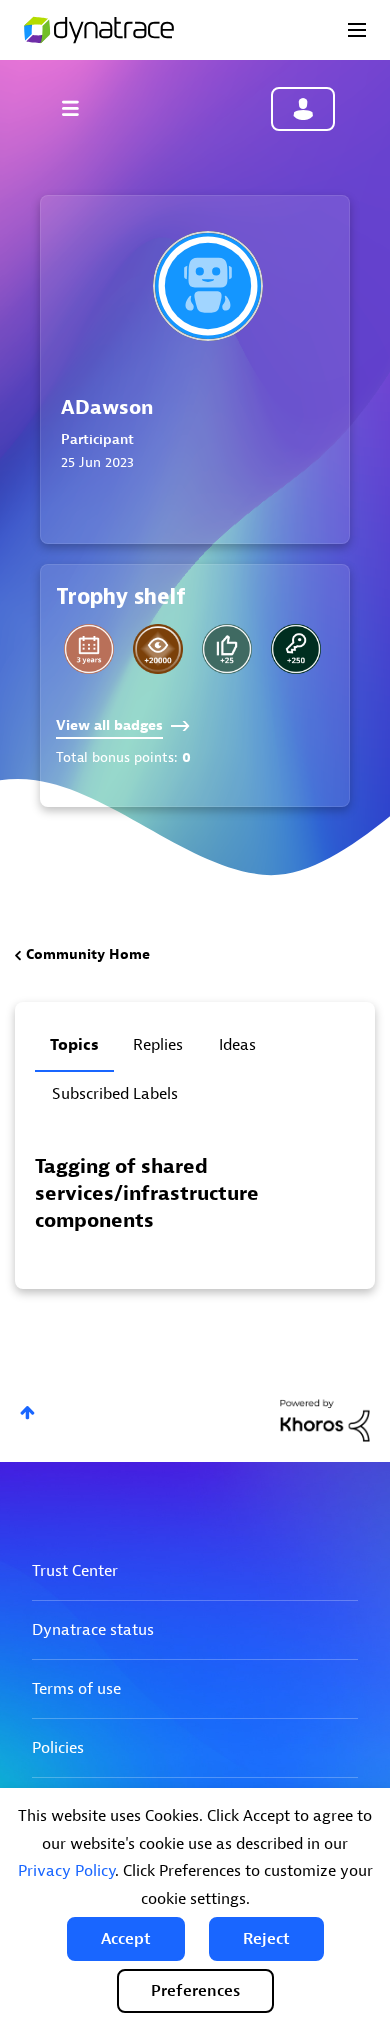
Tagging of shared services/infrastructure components (147, 1193)
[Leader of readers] (158, 649)
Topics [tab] (74, 1045)
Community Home (88, 954)
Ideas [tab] (237, 1045)
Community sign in (303, 109)
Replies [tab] (158, 1045)
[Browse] (80, 108)
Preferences (195, 1991)
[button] (126, 1939)
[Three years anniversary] (89, 649)
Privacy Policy (66, 1871)
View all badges (109, 725)
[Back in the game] (296, 649)
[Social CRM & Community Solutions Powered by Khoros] (325, 1419)
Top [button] (27, 1412)
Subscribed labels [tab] (115, 1094)
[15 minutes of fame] (227, 649)
